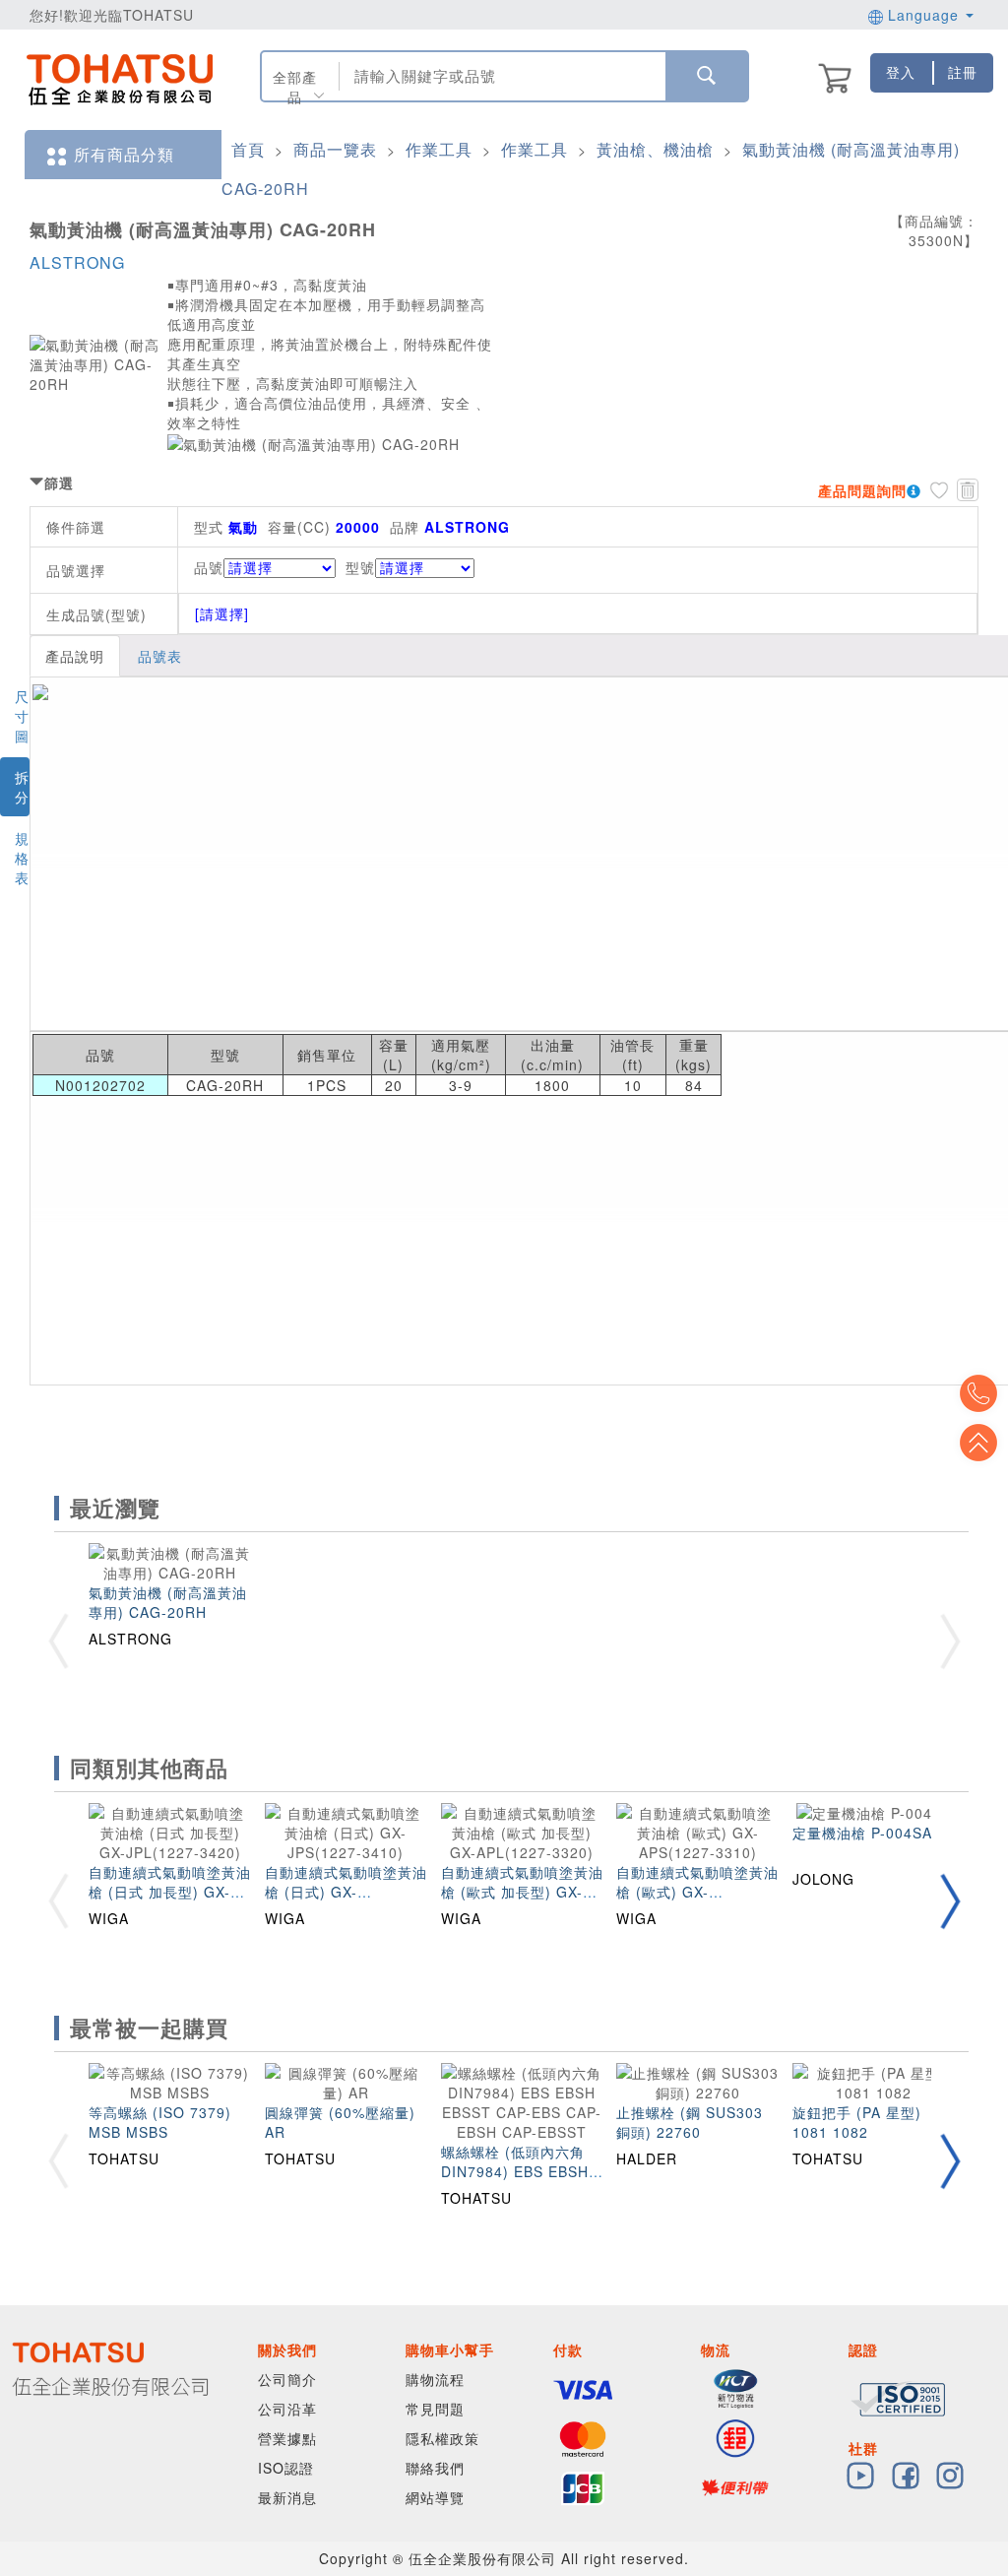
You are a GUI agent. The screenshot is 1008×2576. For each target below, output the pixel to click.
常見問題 (435, 2409)
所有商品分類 (124, 154)
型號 (360, 567)
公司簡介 (287, 2379)
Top (978, 1443)
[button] (950, 1901)
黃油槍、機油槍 (655, 149)
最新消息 (287, 2497)
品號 (209, 567)
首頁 (248, 149)
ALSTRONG (77, 262)
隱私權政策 (442, 2438)
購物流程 (435, 2379)
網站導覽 (435, 2497)
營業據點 (287, 2438)
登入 (901, 72)
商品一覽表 (335, 149)
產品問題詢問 (862, 490)
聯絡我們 (435, 2468)
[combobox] (501, 76)
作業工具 (439, 149)
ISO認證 (286, 2468)
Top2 (978, 1393)
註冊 (963, 72)
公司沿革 (287, 2409)
